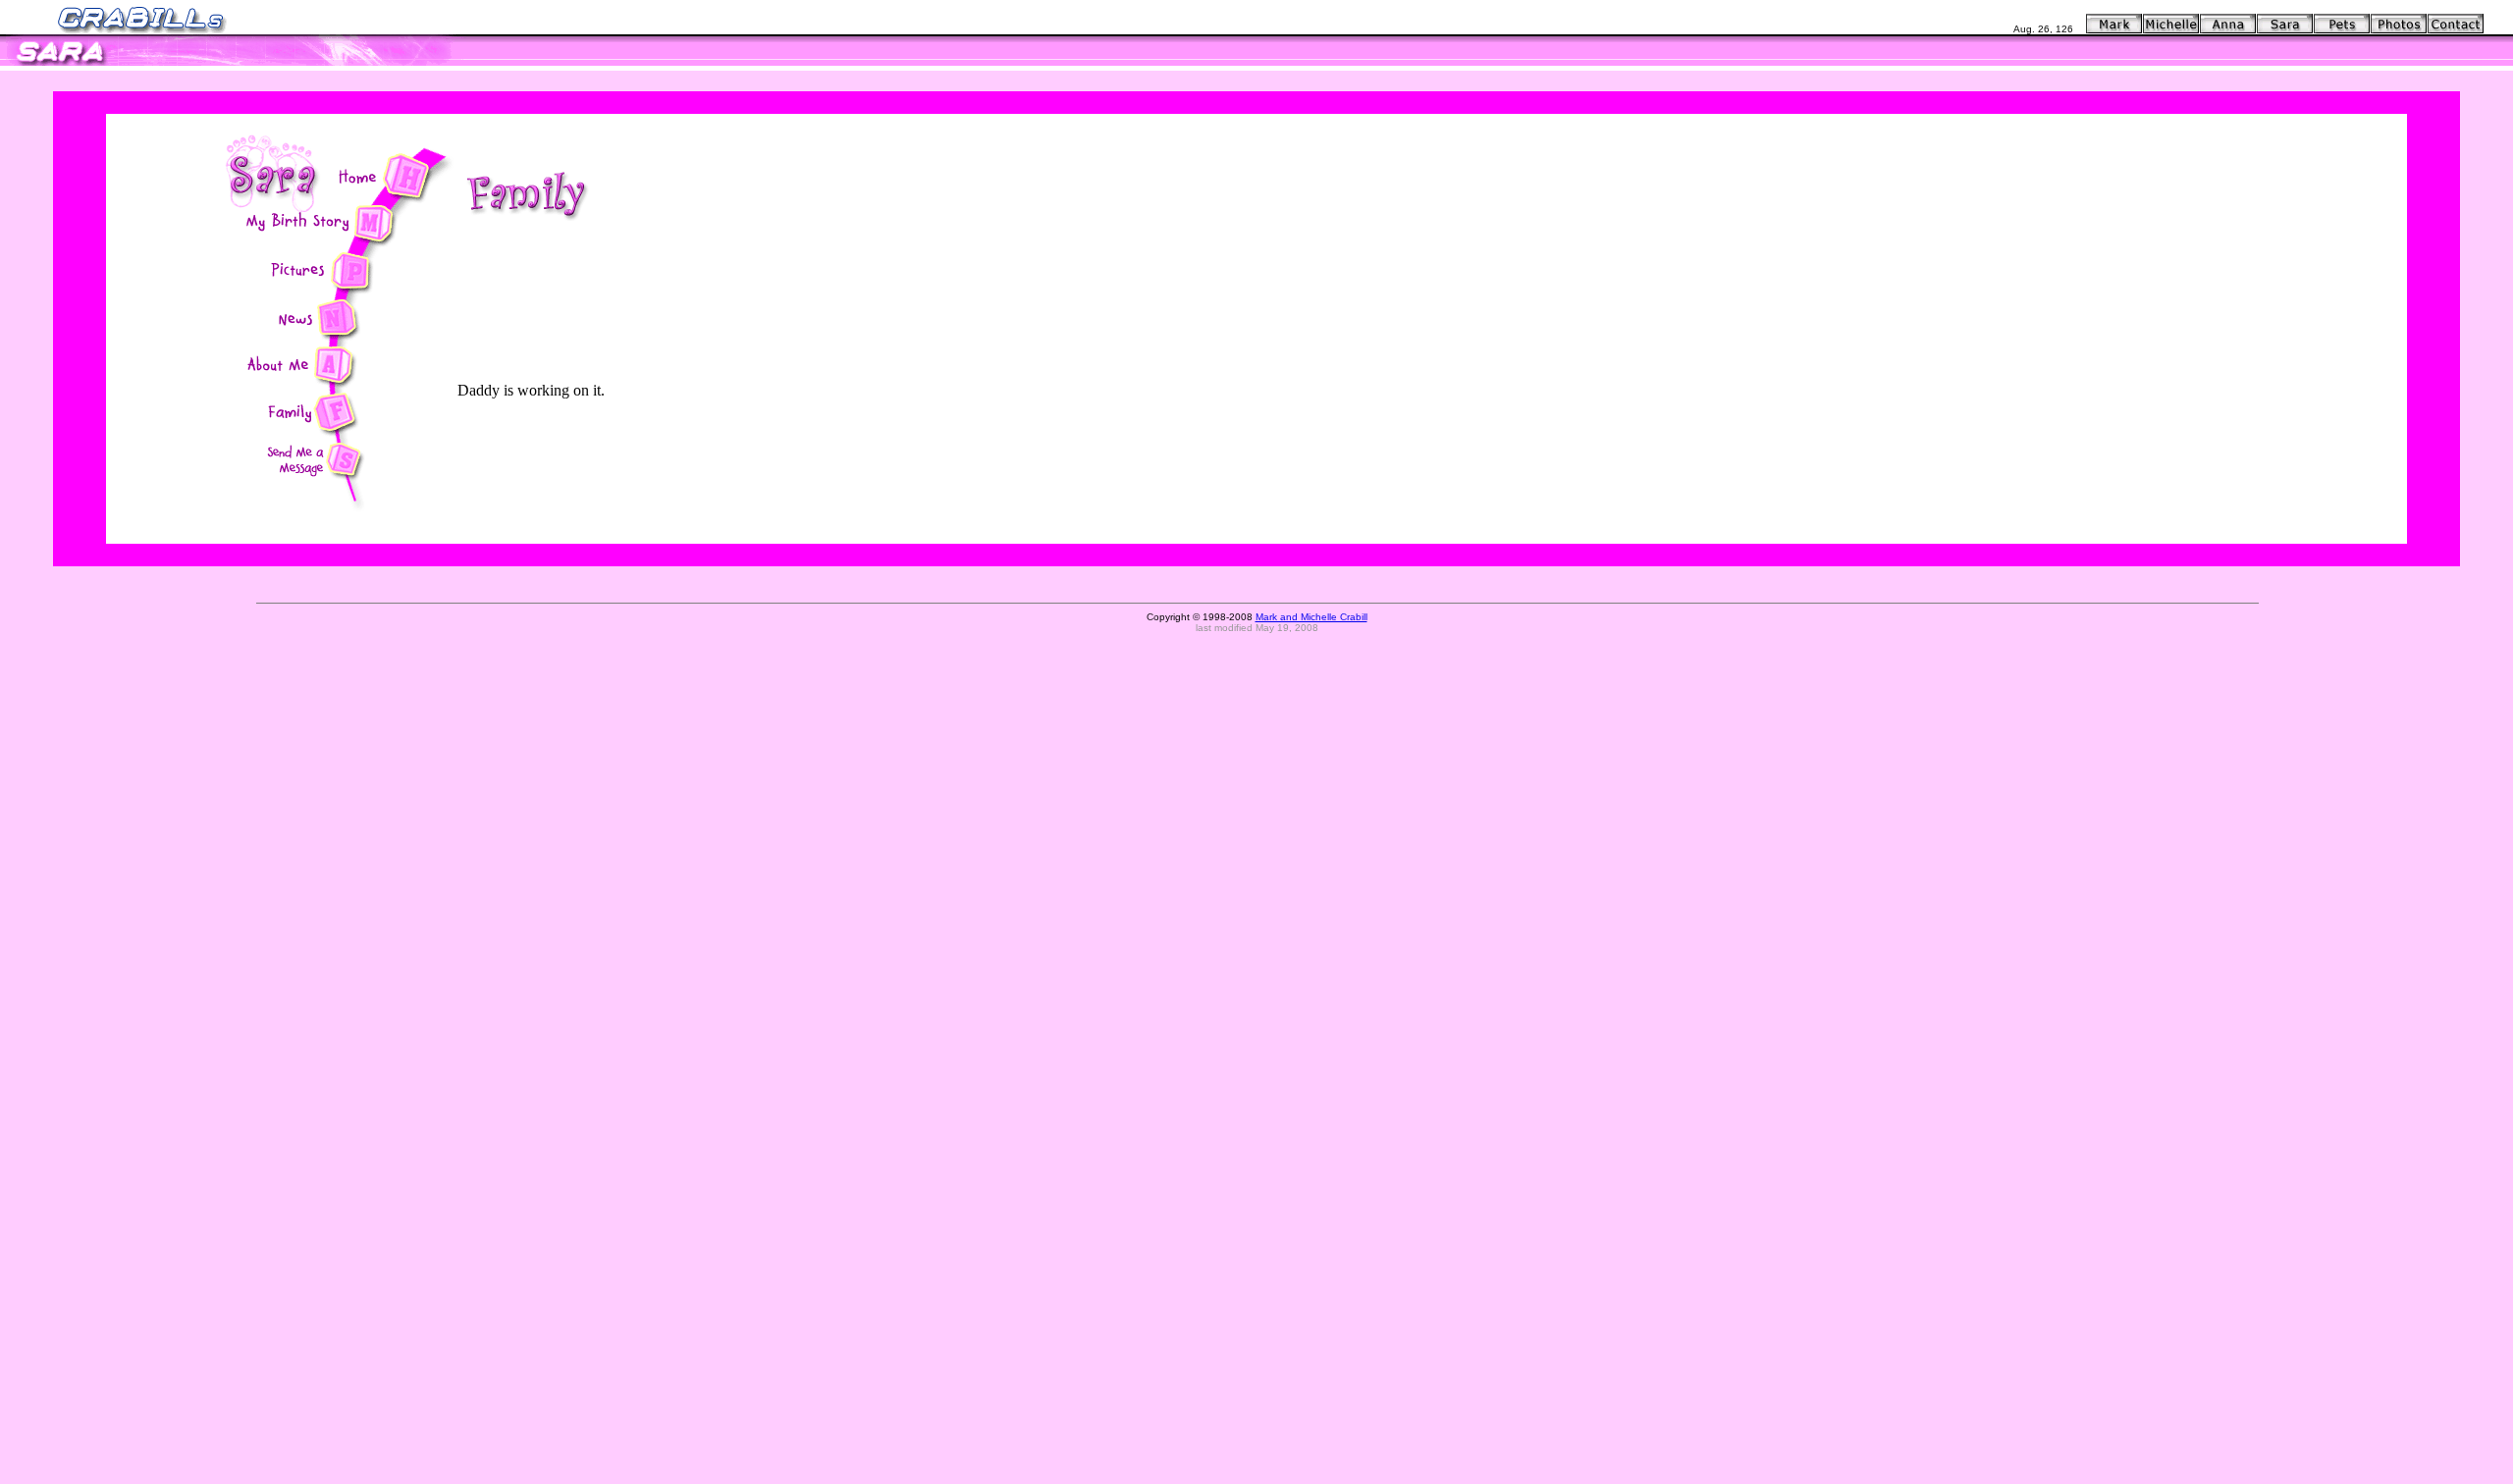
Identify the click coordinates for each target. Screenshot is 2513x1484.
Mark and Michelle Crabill (1311, 617)
